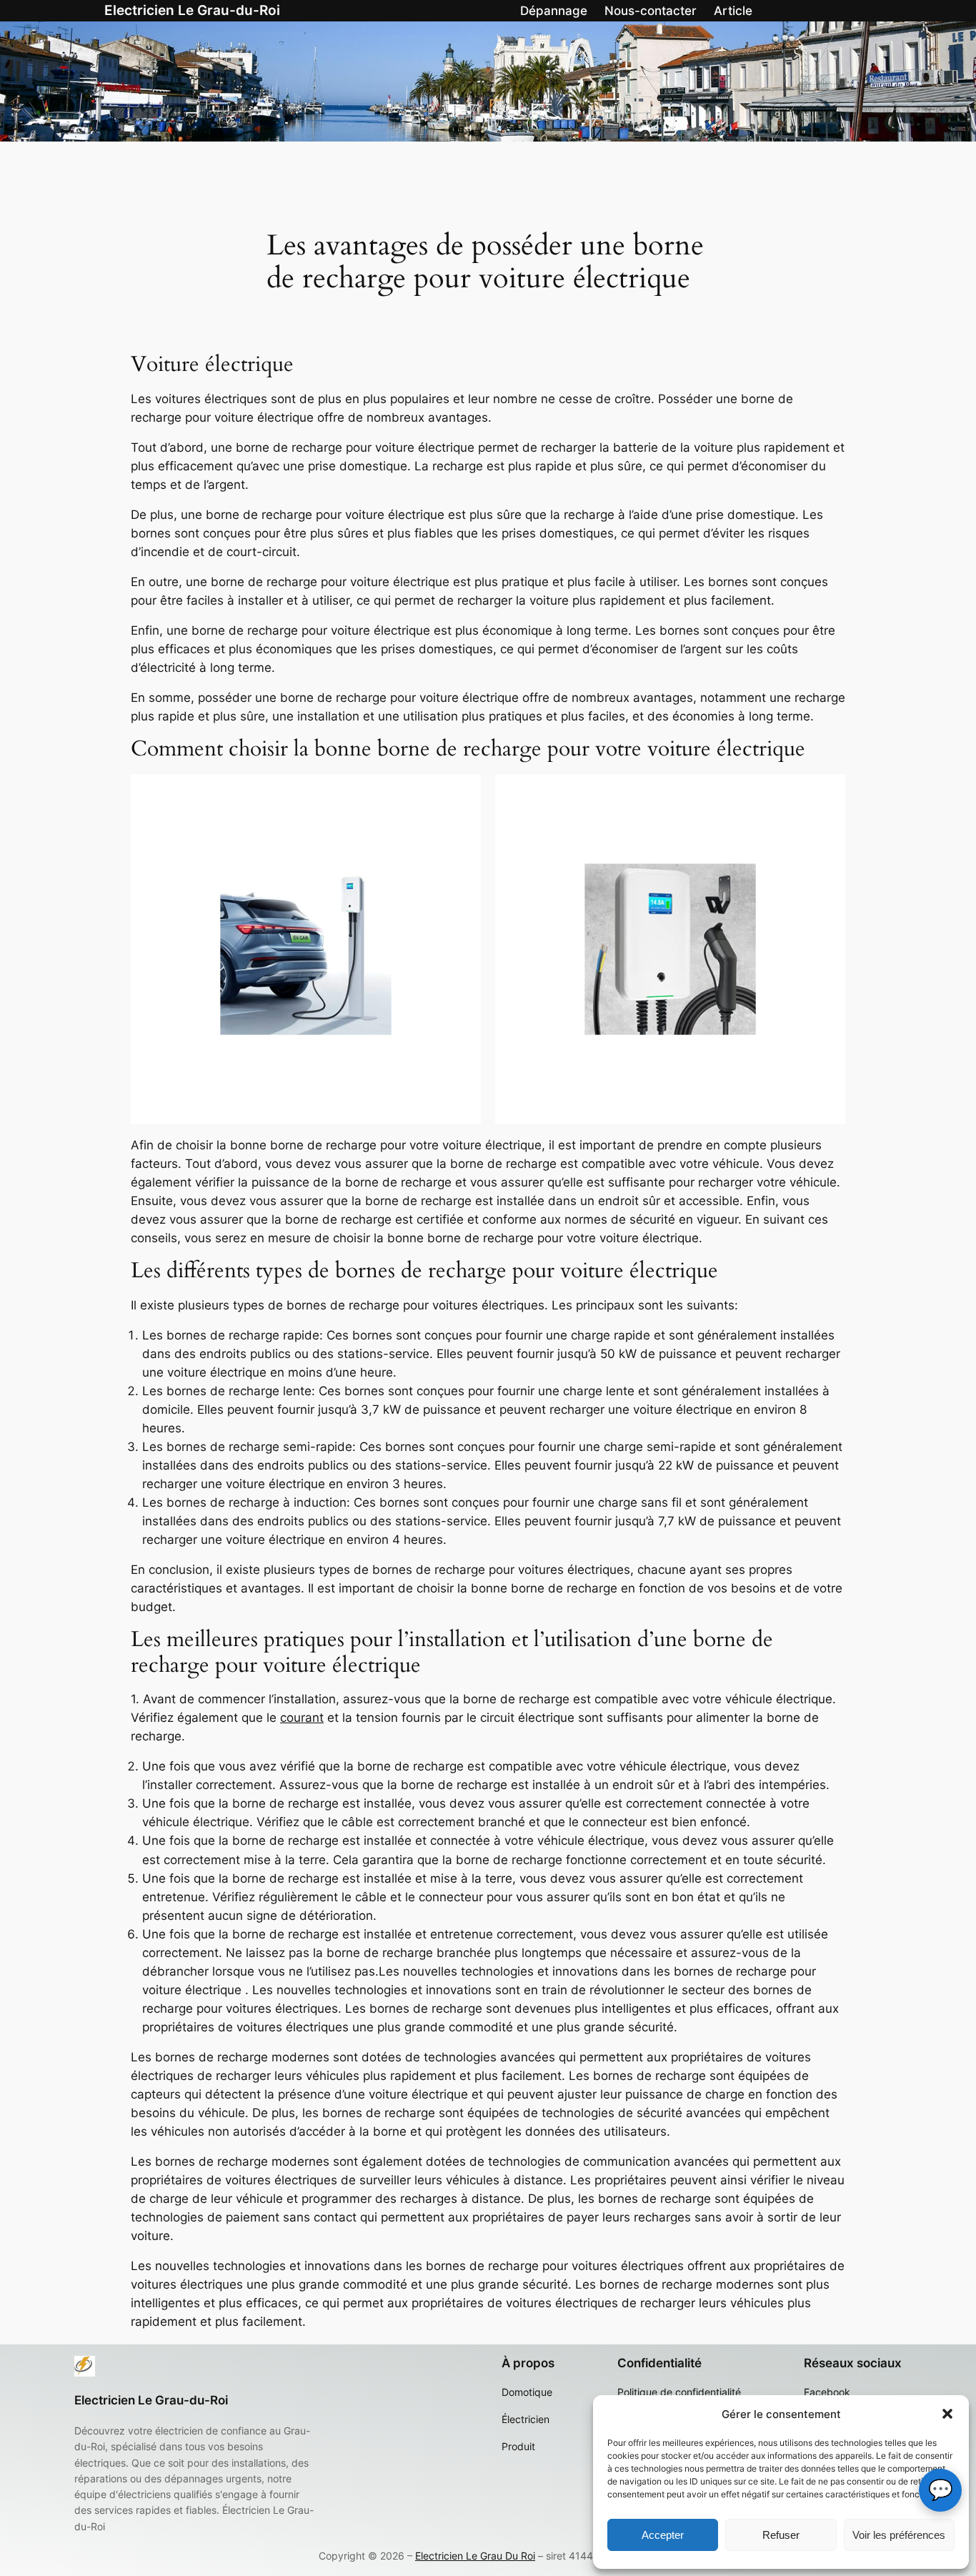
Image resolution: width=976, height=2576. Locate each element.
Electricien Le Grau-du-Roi (192, 10)
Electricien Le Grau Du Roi (475, 2556)
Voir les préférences (899, 2535)
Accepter (663, 2535)
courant (302, 1718)
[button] (947, 2414)
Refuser (781, 2535)
